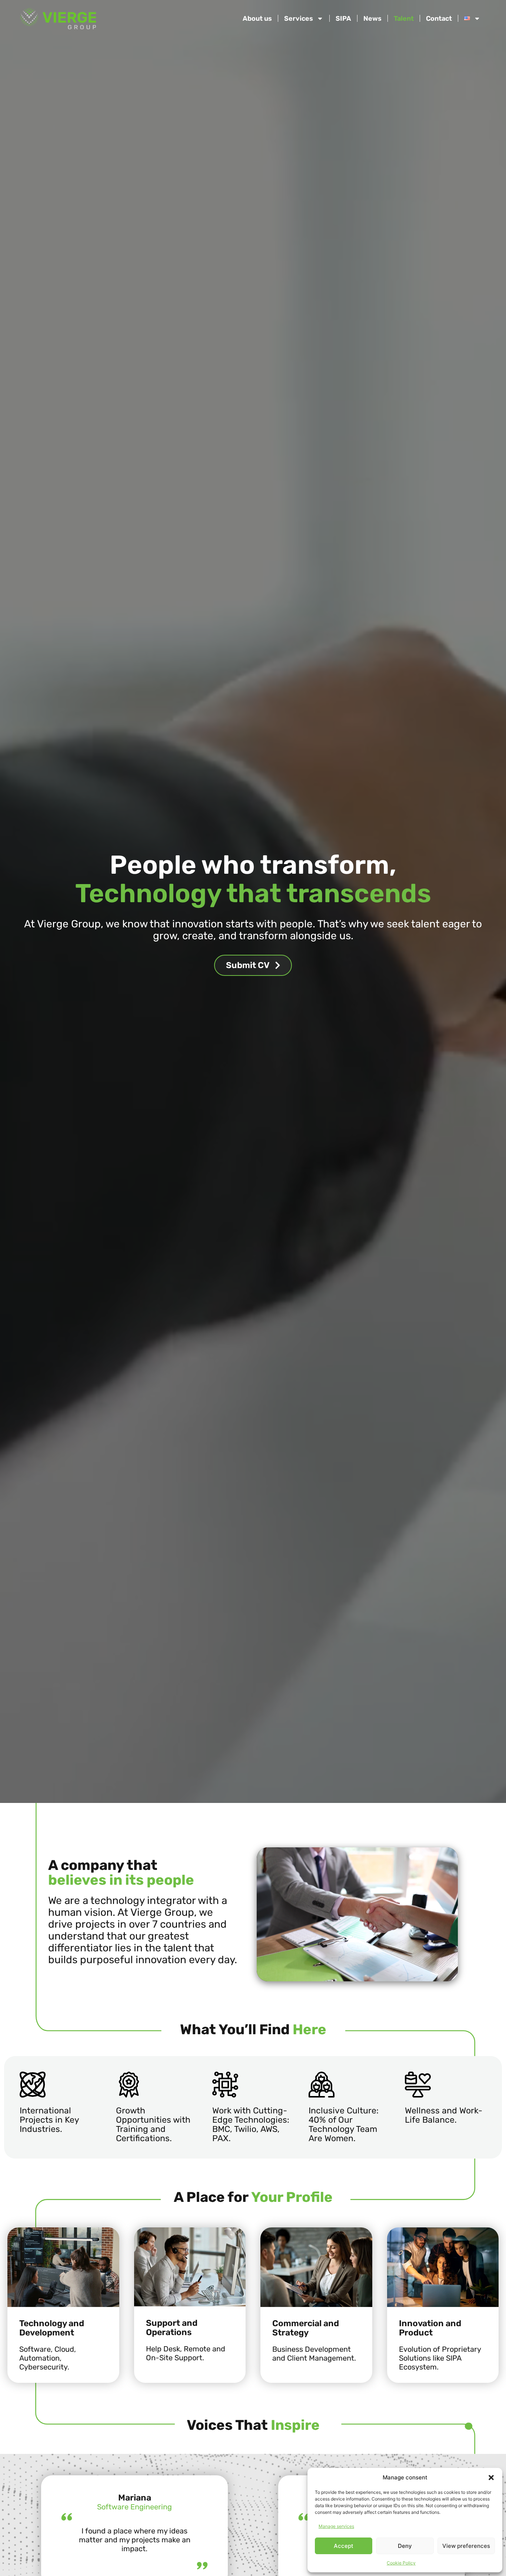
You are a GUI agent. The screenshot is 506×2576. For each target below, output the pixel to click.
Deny (405, 2546)
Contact (439, 19)
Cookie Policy (401, 2563)
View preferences (466, 2546)
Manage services (336, 2526)
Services (299, 19)
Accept (344, 2546)
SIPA (343, 19)
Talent (404, 19)
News (372, 19)
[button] (491, 2478)
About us (257, 19)
